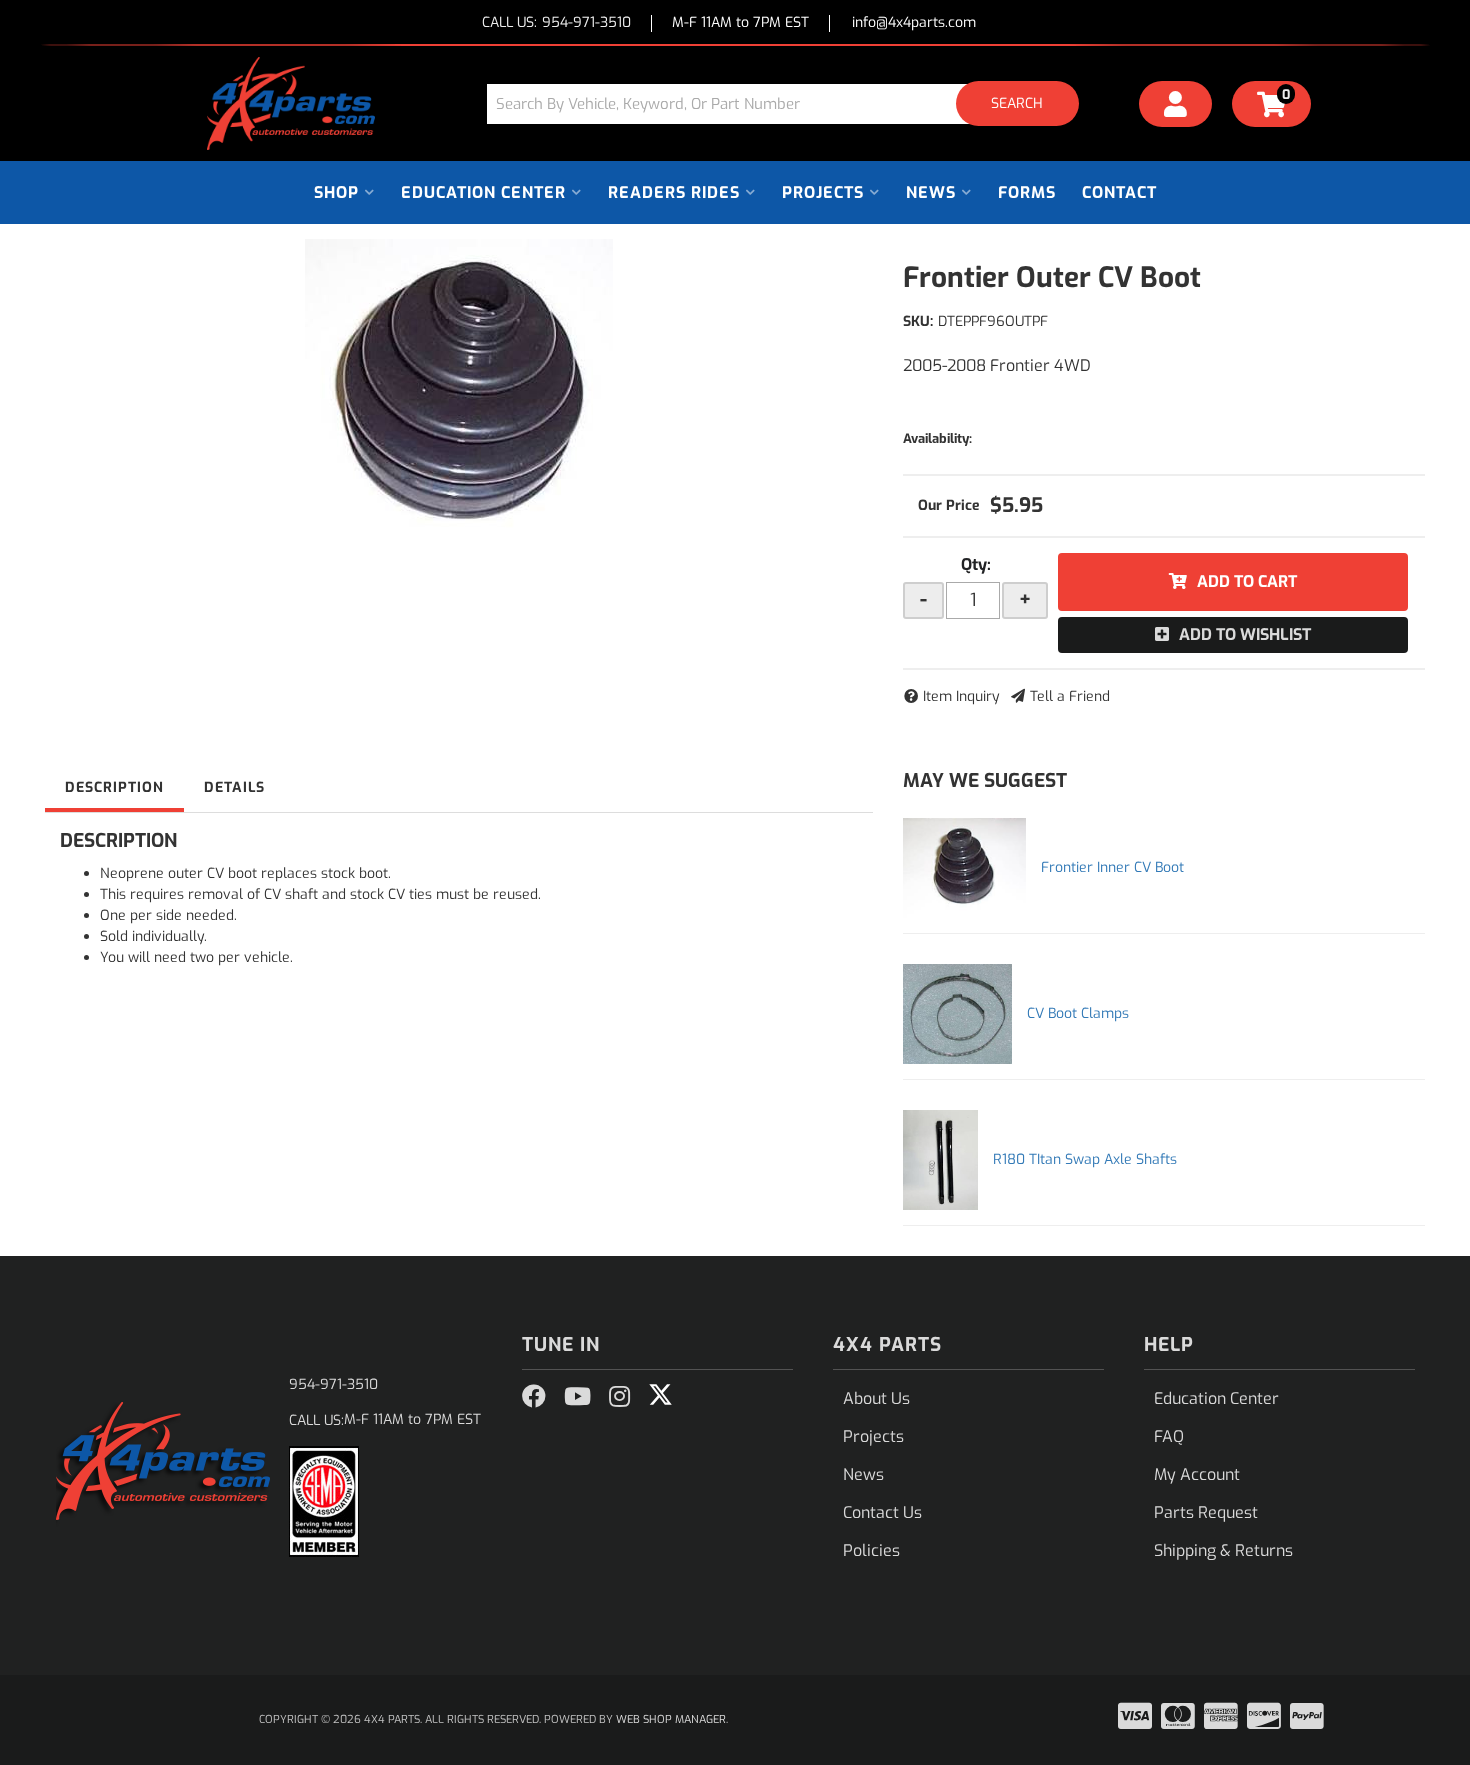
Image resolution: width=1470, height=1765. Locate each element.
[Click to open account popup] (1176, 107)
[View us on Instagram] (619, 1397)
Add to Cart (1247, 581)
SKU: (918, 321)
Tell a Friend (1070, 696)
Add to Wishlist (1245, 634)
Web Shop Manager (671, 1719)
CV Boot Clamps (1078, 1013)
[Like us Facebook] (534, 1397)
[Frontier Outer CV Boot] (459, 389)
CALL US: (556, 23)
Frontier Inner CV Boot (1112, 867)
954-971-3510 (333, 1384)
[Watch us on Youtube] (577, 1397)
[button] (790, 103)
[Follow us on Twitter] (660, 1395)
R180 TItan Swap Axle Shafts (1085, 1159)
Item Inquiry (961, 696)
